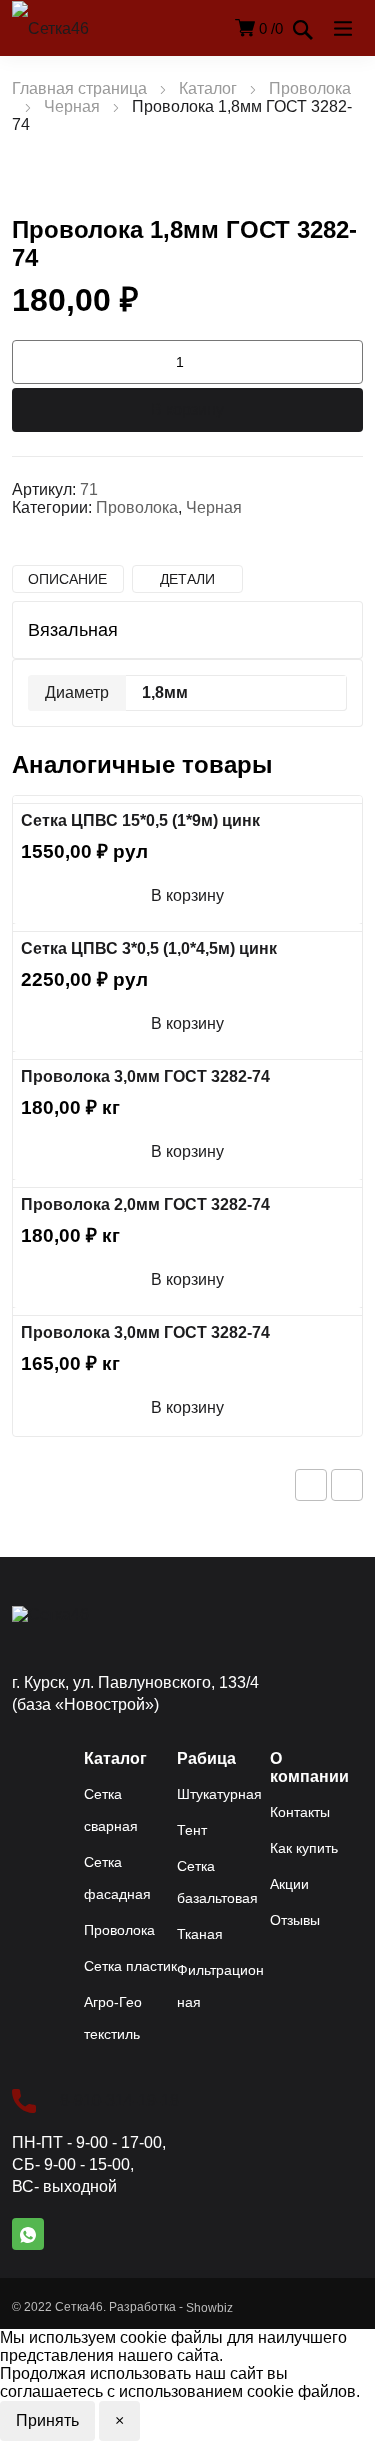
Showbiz (209, 2308)
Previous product (311, 1485)
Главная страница (79, 88)
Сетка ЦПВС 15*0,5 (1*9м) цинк (140, 820)
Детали (187, 579)
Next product (347, 1485)
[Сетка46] (72, 28)
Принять (47, 2420)
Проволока (310, 88)
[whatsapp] (28, 2234)
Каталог (208, 88)
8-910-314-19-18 (119, 2100)
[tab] (68, 579)
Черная (72, 106)
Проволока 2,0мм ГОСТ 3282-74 (145, 1204)
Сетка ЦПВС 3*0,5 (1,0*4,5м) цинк (149, 948)
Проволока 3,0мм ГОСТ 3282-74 (145, 1076)
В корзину (187, 409)
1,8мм (165, 692)
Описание (67, 579)
